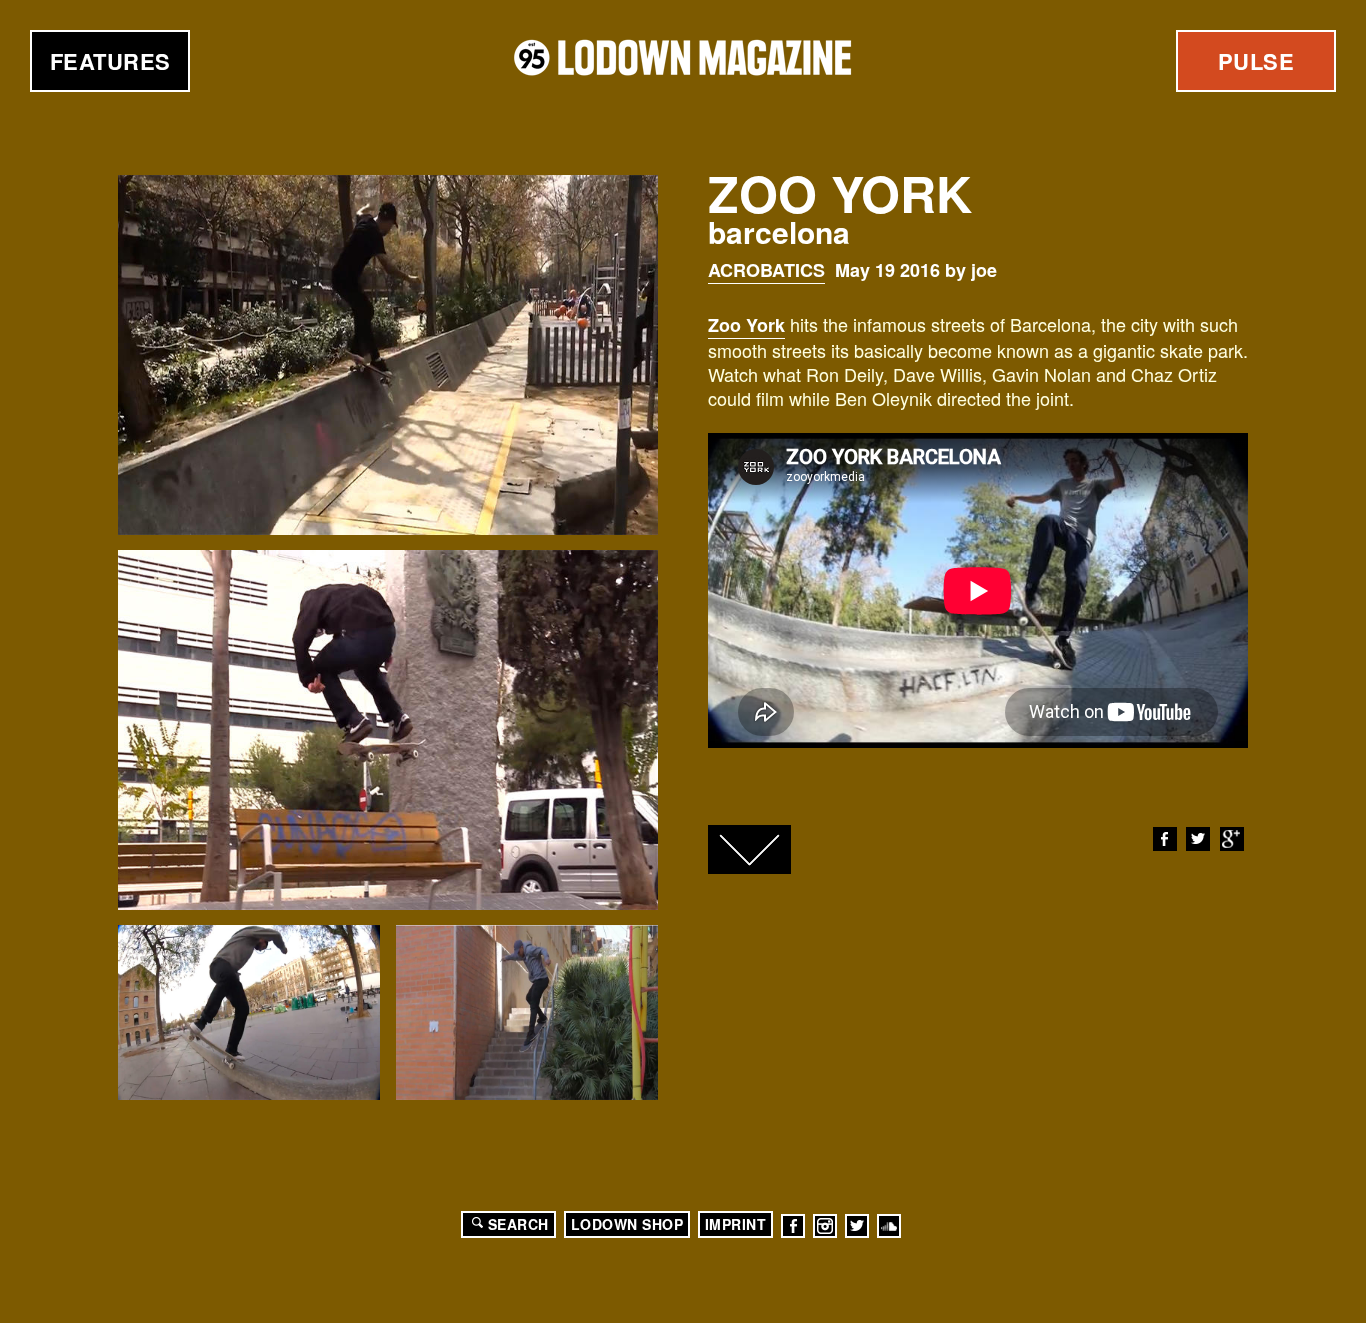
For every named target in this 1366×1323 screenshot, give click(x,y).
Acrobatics (766, 270)
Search (518, 1224)
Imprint (736, 1224)
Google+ (1232, 839)
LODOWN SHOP (627, 1224)
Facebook (1165, 839)
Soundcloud (889, 1226)
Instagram (825, 1226)
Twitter (1198, 839)
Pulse (1256, 61)
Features (110, 61)
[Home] (683, 57)
